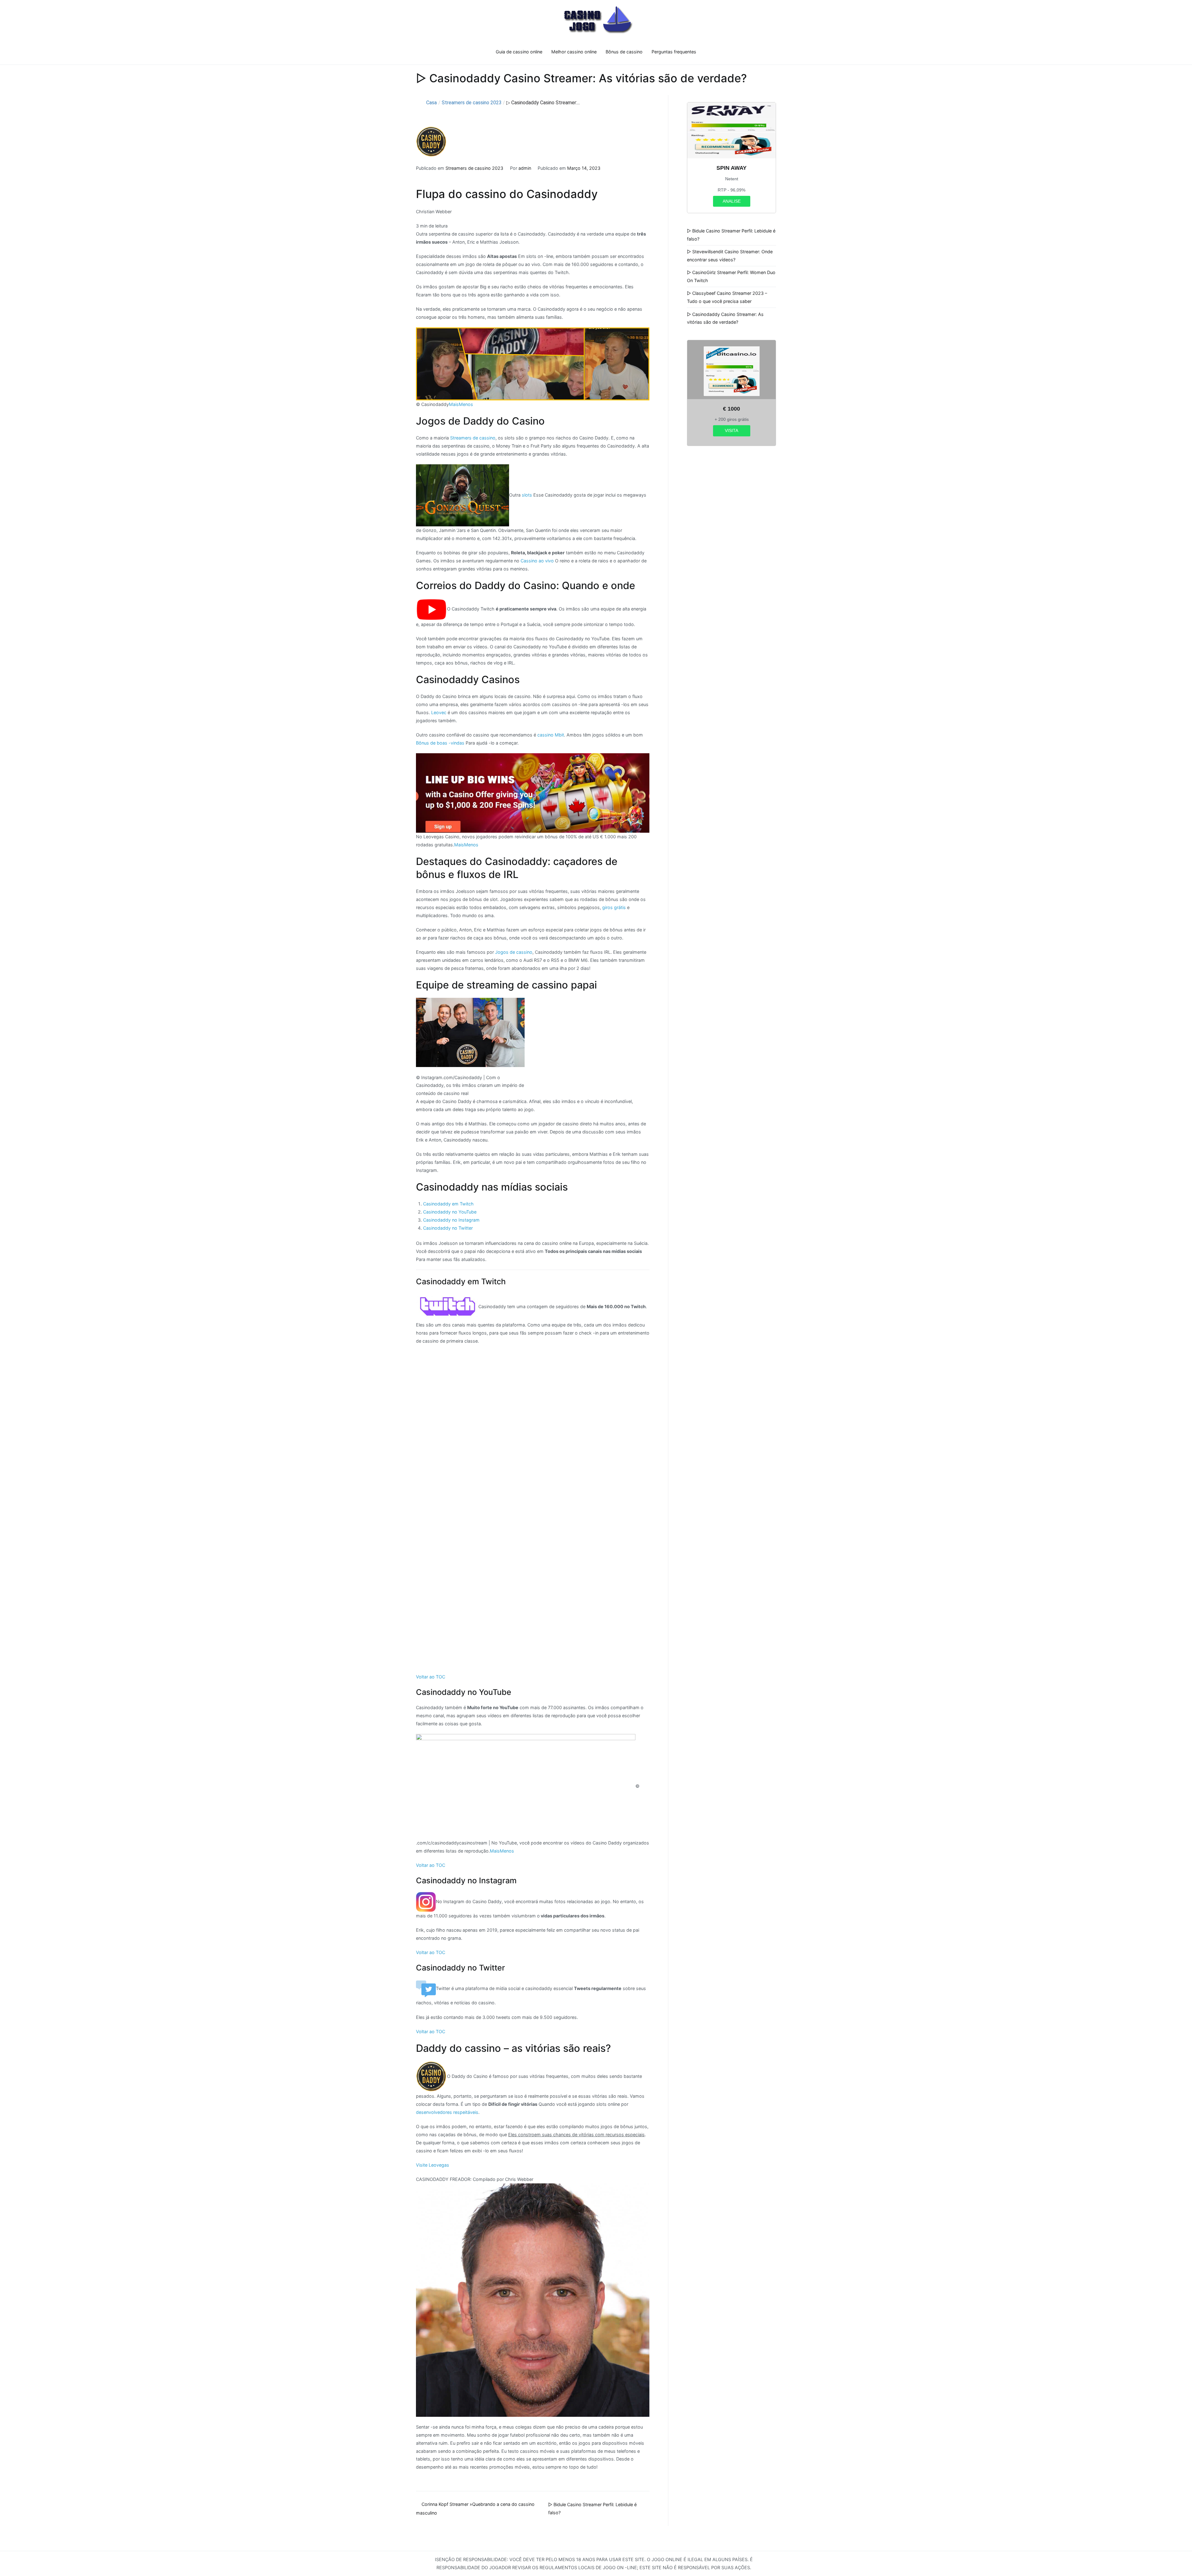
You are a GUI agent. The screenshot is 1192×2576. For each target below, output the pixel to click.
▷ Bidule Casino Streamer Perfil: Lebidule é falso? (731, 235)
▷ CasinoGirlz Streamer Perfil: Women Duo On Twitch (731, 276)
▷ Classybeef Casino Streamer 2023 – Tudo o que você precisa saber (727, 297)
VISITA (731, 430)
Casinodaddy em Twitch (448, 1204)
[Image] (533, 793)
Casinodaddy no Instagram (451, 1220)
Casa (431, 103)
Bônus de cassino (624, 52)
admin (525, 168)
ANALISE (732, 201)
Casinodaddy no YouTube (450, 1212)
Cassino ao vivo (537, 561)
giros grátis (614, 907)
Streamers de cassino (473, 438)
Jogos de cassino (514, 952)
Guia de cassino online (519, 52)
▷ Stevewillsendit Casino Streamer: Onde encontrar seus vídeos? (730, 256)
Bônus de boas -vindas (440, 743)
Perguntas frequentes (674, 52)
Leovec (439, 712)
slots (527, 495)
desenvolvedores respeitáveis (447, 2112)
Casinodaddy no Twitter (448, 1228)
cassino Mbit (551, 735)
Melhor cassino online (574, 52)
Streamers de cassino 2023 (472, 103)
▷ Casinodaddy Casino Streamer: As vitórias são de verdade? (725, 318)
